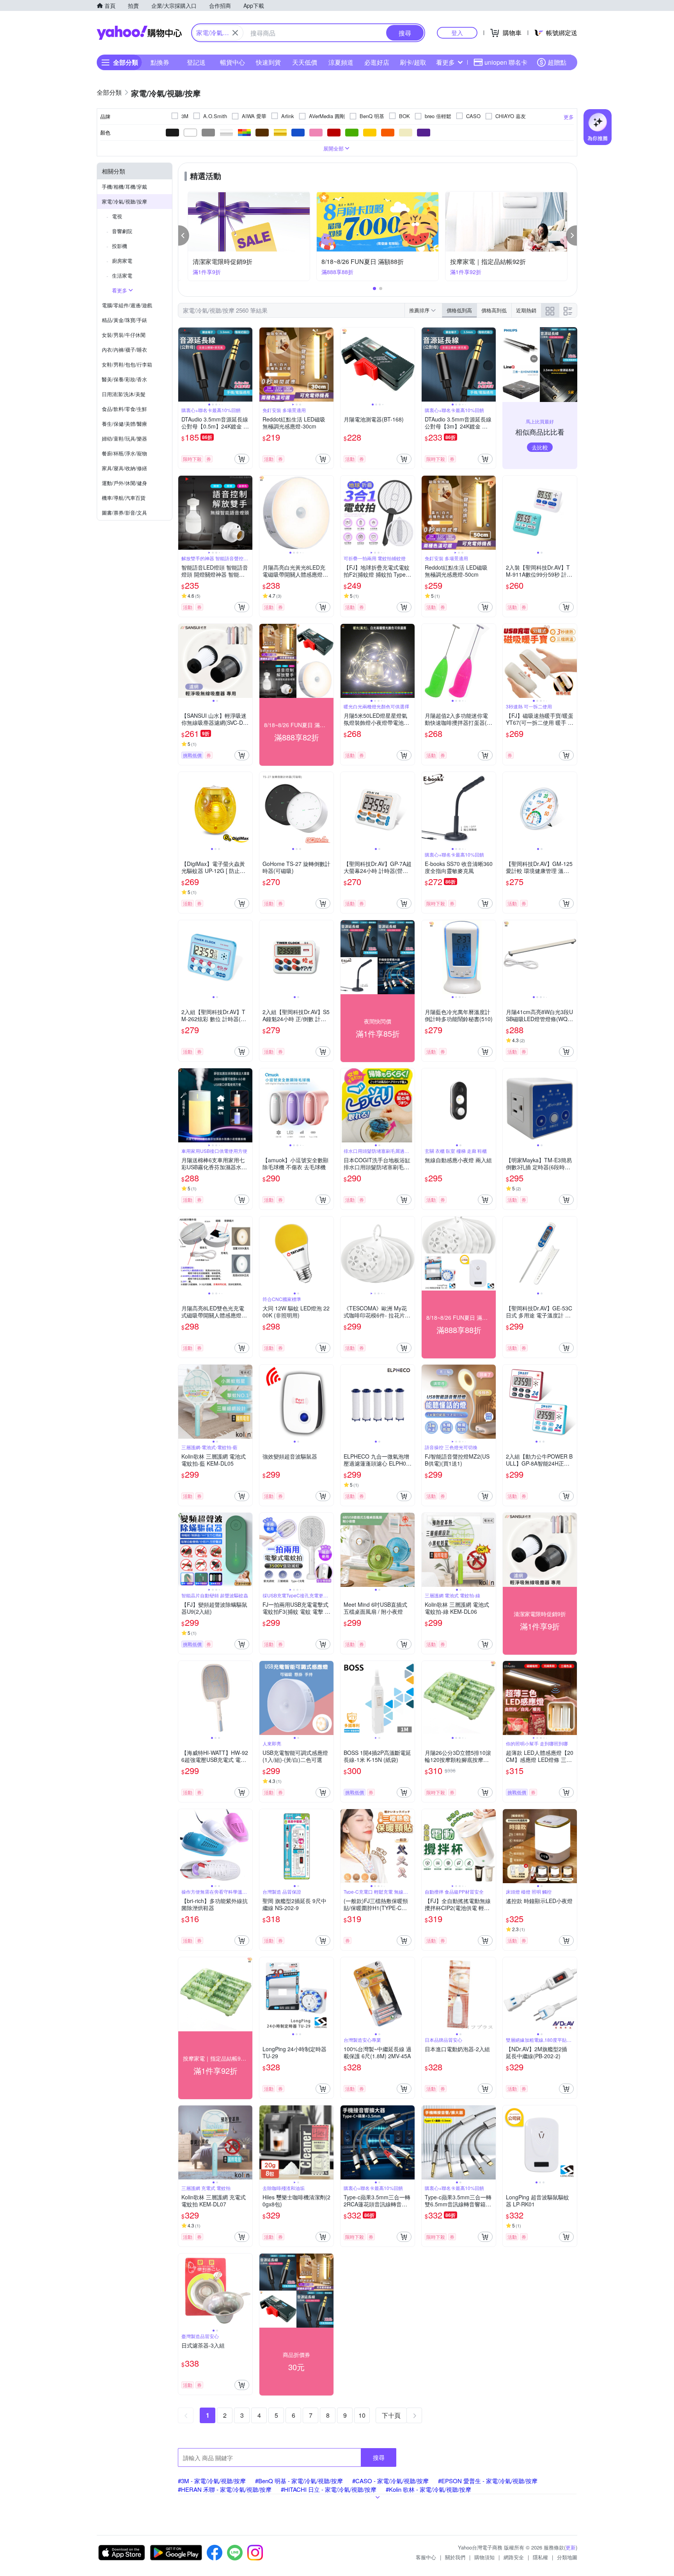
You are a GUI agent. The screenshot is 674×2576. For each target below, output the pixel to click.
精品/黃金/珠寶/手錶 (124, 320)
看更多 (445, 62)
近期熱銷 (526, 310)
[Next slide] (247, 365)
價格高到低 (494, 310)
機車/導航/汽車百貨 (124, 498)
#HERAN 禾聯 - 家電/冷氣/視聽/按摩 (225, 2489)
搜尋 (379, 2457)
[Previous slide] (183, 365)
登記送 (196, 62)
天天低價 (305, 62)
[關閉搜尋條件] (235, 33)
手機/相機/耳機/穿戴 (124, 187)
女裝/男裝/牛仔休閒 (124, 335)
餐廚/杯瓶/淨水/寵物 (124, 453)
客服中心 (426, 2557)
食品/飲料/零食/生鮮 (124, 409)
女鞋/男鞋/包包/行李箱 (127, 364)
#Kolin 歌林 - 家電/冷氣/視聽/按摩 (428, 2489)
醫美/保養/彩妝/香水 (124, 379)
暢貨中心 (232, 62)
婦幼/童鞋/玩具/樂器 (124, 438)
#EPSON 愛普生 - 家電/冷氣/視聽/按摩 (488, 2481)
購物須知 (484, 2557)
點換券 (160, 62)
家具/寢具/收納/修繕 (124, 468)
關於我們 (455, 2557)
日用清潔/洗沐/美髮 (124, 394)
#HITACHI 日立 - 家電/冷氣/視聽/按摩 (329, 2489)
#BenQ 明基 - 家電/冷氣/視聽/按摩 (299, 2481)
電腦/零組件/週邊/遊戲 (127, 305)
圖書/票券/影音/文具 (124, 513)
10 (362, 2415)
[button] (184, 235)
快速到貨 (268, 62)
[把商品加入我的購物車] (242, 459)
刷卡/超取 (413, 62)
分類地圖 (567, 2557)
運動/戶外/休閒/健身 (124, 483)
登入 (457, 33)
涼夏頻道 (341, 62)
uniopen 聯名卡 (506, 62)
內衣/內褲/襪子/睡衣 (124, 350)
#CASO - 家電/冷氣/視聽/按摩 (390, 2481)
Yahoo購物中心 (139, 33)
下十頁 (391, 2415)
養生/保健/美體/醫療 (124, 424)
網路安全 (514, 2557)
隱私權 (540, 2557)
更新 (571, 2547)
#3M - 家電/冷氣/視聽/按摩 (212, 2481)
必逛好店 (377, 62)
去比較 (540, 447)
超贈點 (557, 62)
